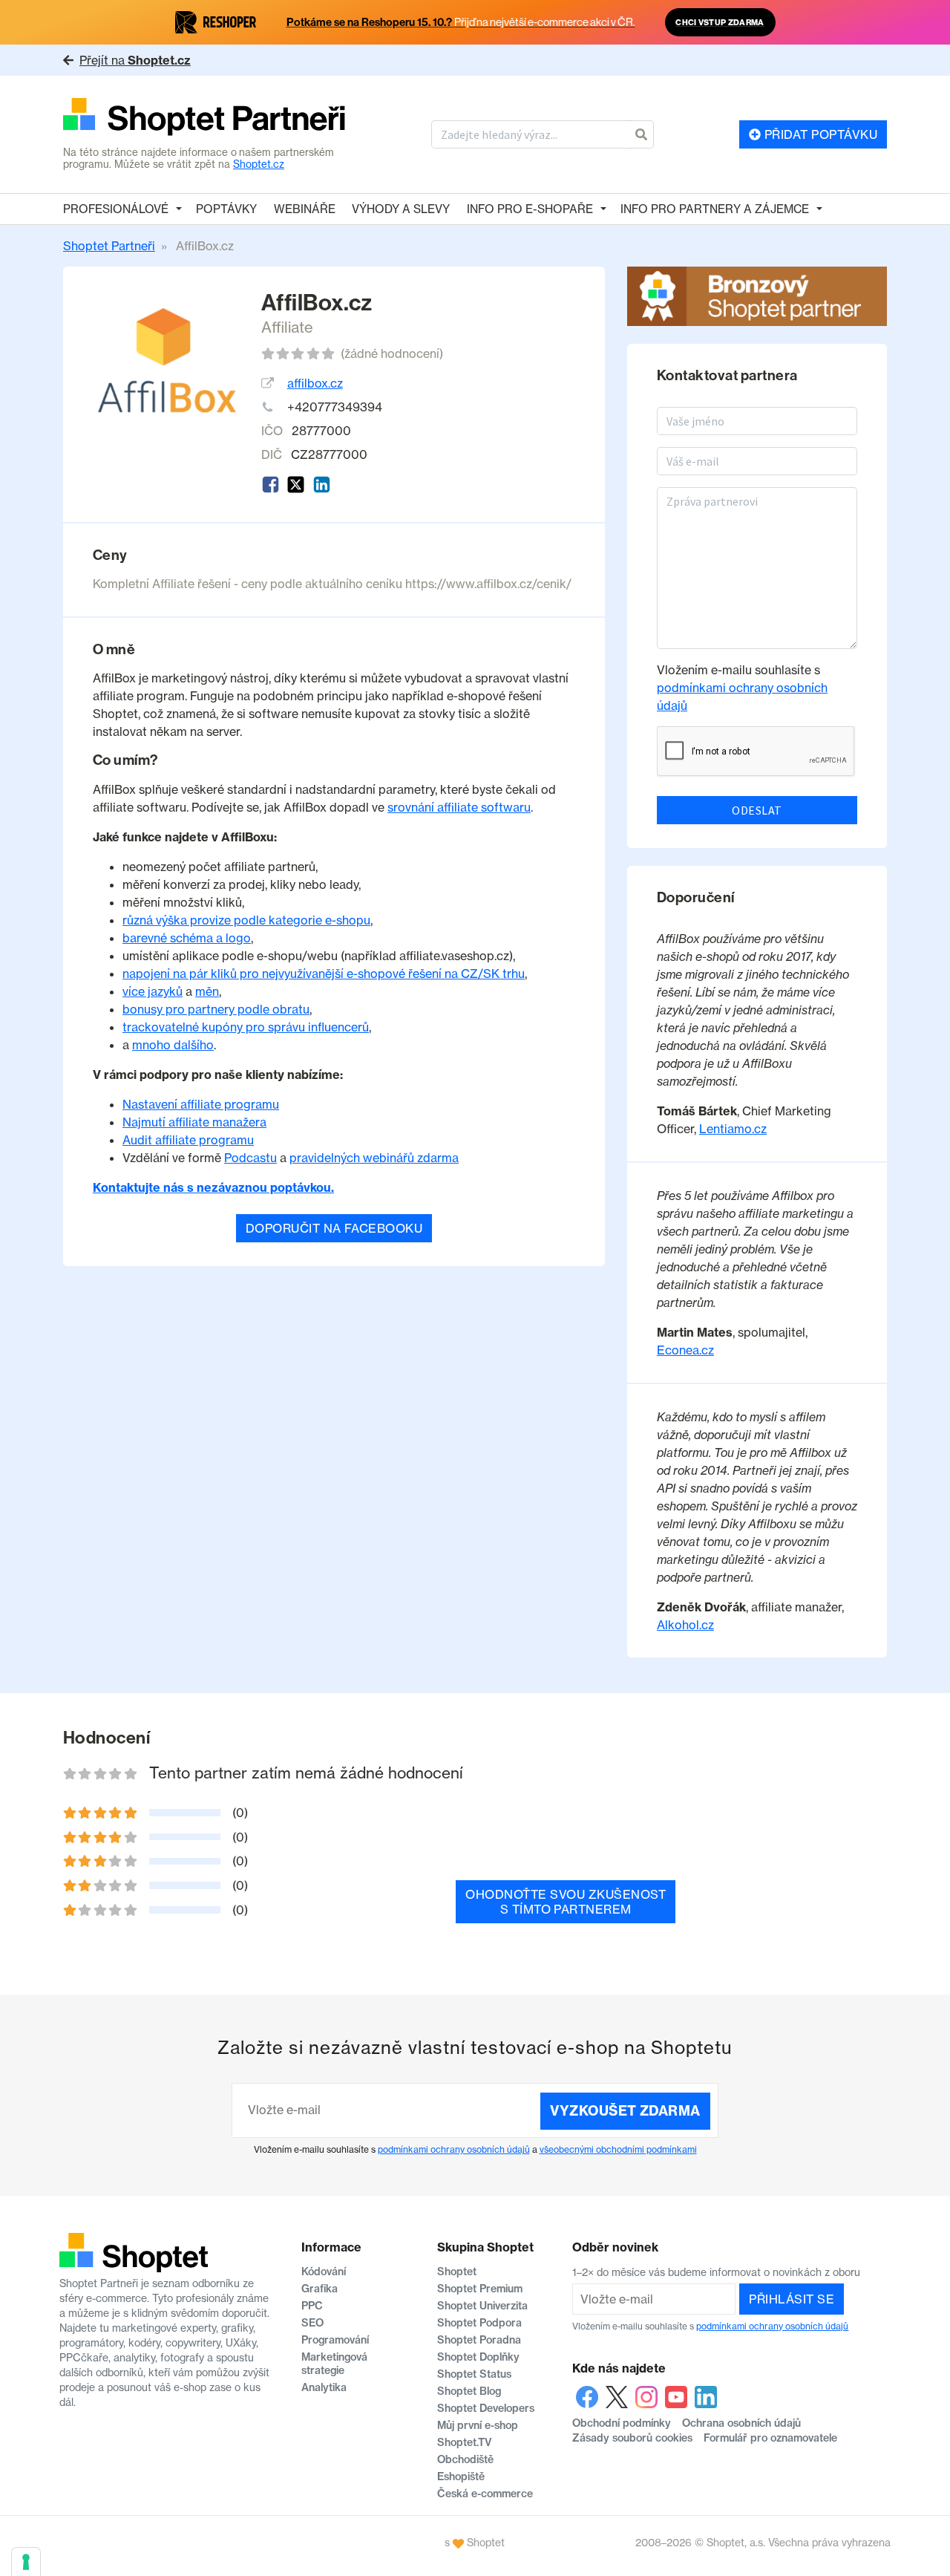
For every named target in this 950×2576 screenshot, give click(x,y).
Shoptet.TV (464, 2442)
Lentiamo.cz (733, 1129)
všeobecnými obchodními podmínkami (618, 2149)
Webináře (305, 209)
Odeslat (757, 810)
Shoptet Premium (480, 2289)
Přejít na (135, 60)
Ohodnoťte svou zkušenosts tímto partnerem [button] (566, 1902)
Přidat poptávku (819, 134)
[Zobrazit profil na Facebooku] (271, 485)
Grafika (320, 2289)
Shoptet (457, 2272)
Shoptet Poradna (479, 2340)
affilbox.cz (315, 383)
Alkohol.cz (685, 1625)
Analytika (324, 2387)
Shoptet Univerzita (482, 2306)
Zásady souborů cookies (632, 2438)
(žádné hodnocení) (392, 353)
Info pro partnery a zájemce (715, 209)
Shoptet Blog (469, 2391)
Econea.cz (685, 1350)
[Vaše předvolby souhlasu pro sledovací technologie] (26, 2562)
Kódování (324, 2272)
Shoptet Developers (486, 2408)
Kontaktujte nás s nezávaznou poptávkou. (213, 1187)
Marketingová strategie (334, 2364)
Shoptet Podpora (479, 2323)
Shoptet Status (474, 2374)
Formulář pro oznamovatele (770, 2438)
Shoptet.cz (259, 164)
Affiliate (287, 327)
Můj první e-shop (478, 2425)
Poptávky (226, 209)
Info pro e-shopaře (530, 209)
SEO (312, 2323)
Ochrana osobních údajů (741, 2423)
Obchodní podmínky (622, 2423)
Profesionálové (116, 209)
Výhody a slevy (401, 209)
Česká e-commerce (485, 2494)
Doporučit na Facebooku (334, 1228)
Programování (335, 2340)
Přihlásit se (792, 2299)
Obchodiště (465, 2459)
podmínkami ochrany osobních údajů (454, 2149)
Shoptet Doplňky (478, 2357)
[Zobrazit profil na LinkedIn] (322, 485)
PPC (312, 2306)
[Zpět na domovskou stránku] (204, 118)
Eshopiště (461, 2476)
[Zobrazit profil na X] (296, 485)
